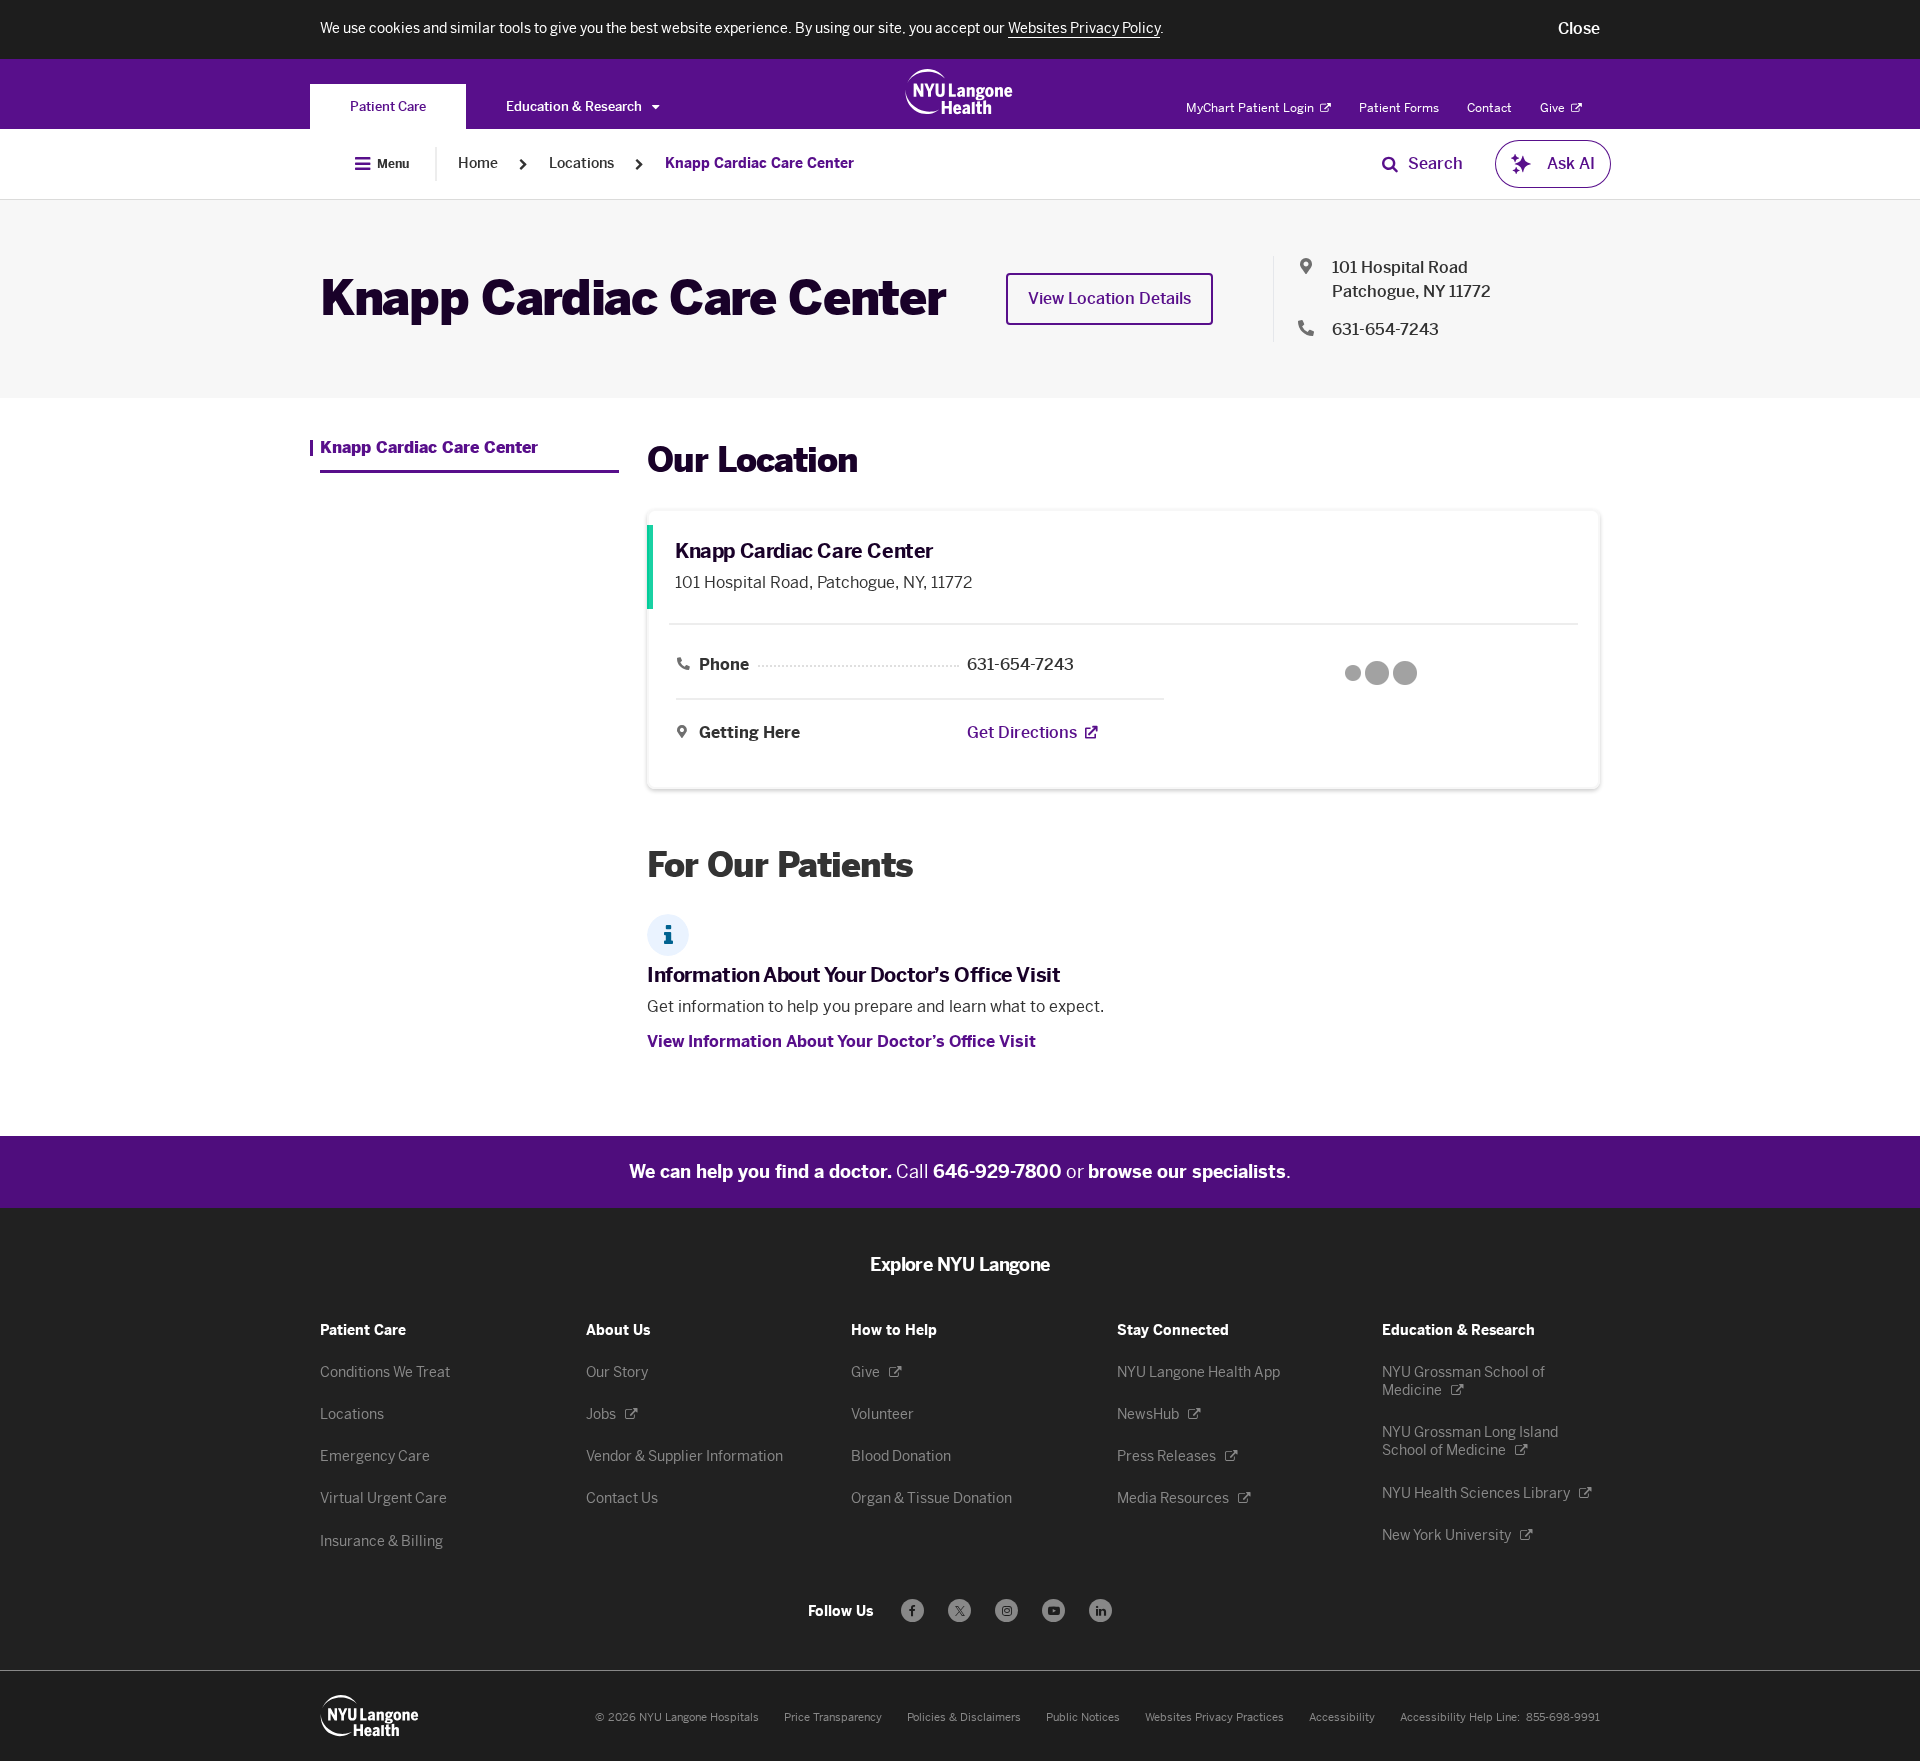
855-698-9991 (1563, 1717)
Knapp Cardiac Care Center (759, 163)
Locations (581, 163)
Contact (1489, 108)
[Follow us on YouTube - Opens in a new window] (1053, 1610)
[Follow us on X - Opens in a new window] (959, 1610)
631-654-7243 (1385, 329)
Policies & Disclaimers (964, 1717)
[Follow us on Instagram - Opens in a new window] (1006, 1610)
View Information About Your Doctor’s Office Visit (841, 1041)
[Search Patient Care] (1390, 164)
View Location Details (1109, 298)
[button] (1579, 29)
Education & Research (575, 106)
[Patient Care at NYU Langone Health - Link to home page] (959, 92)
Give (1554, 108)
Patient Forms (1399, 108)
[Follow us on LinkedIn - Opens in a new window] (1100, 1610)
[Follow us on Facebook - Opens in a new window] (912, 1610)
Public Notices (1083, 1717)
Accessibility (1342, 1717)
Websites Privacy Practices (1214, 1717)
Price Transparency (833, 1717)
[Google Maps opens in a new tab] (1381, 673)
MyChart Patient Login (1251, 108)
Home (478, 163)
